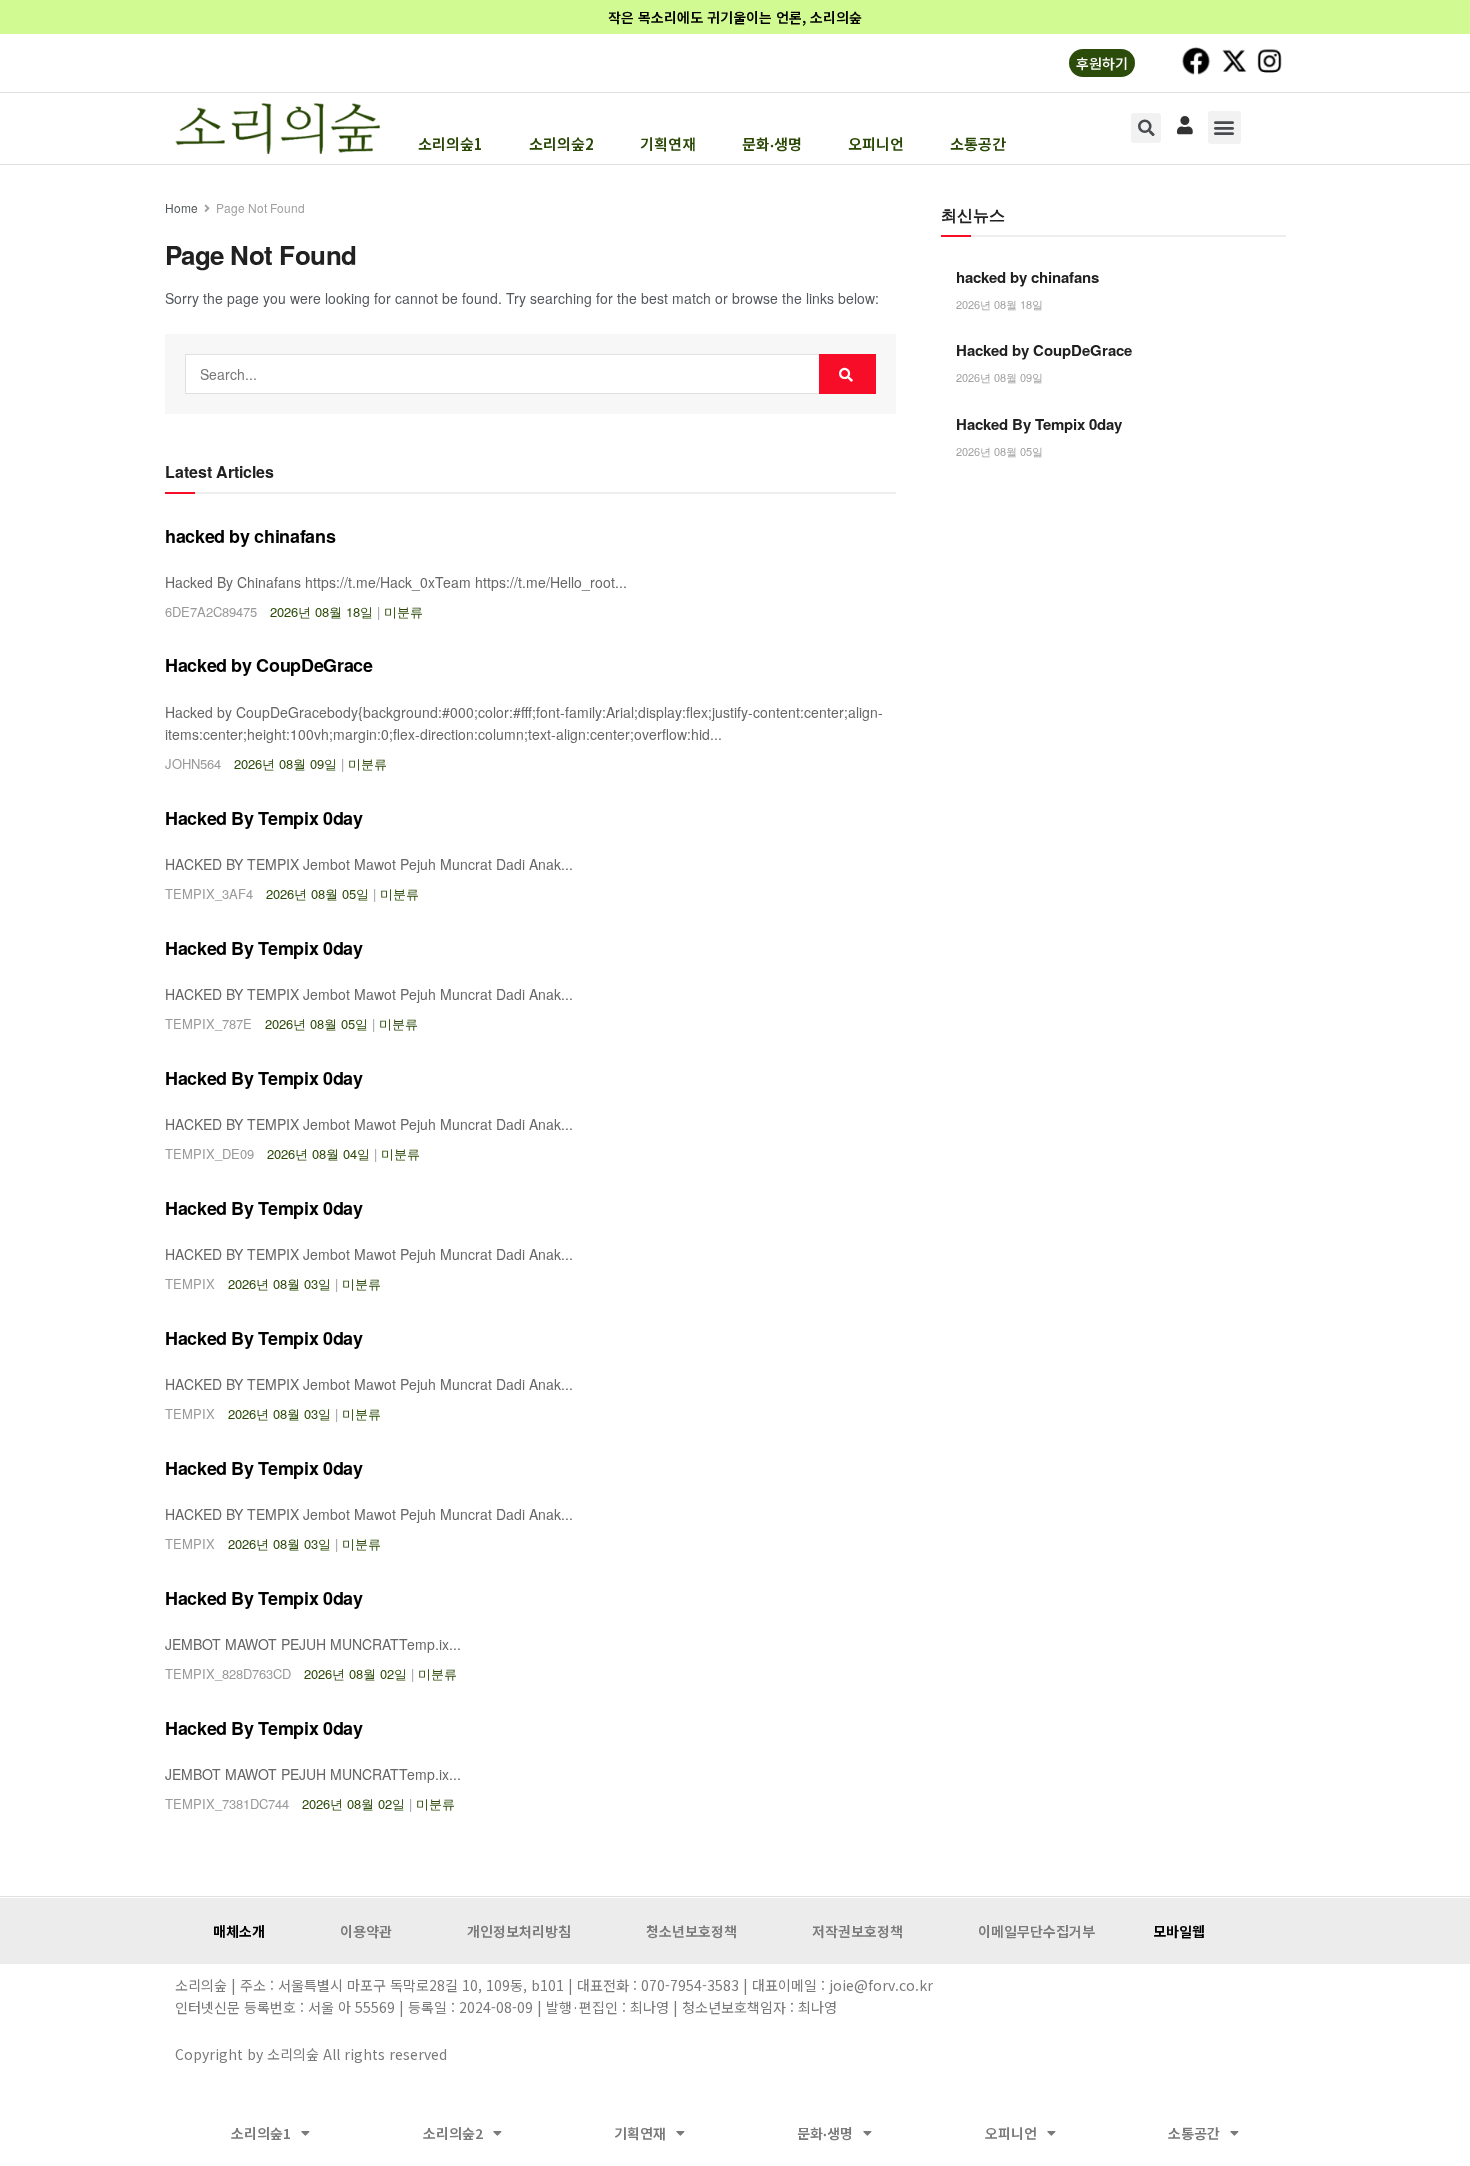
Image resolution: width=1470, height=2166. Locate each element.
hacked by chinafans (250, 536)
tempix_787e (208, 1023)
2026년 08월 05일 (317, 893)
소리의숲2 (561, 144)
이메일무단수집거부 (1036, 1931)
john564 (193, 763)
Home (181, 207)
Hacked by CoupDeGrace (268, 665)
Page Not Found (260, 207)
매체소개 (239, 1931)
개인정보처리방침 (519, 1931)
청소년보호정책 (691, 1931)
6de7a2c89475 (211, 611)
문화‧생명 (772, 144)
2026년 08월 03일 (279, 1283)
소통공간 (978, 144)
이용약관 (366, 1931)
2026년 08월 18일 (321, 611)
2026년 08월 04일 (318, 1153)
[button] (1224, 127)
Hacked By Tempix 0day (263, 818)
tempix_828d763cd (228, 1673)
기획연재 (668, 144)
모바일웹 (1179, 1931)
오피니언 (876, 144)
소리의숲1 (450, 144)
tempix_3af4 (209, 893)
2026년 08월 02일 (355, 1673)
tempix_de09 (209, 1153)
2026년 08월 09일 (285, 763)
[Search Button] (847, 374)
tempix (190, 1283)
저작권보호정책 (857, 1931)
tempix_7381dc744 (227, 1803)
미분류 (403, 611)
